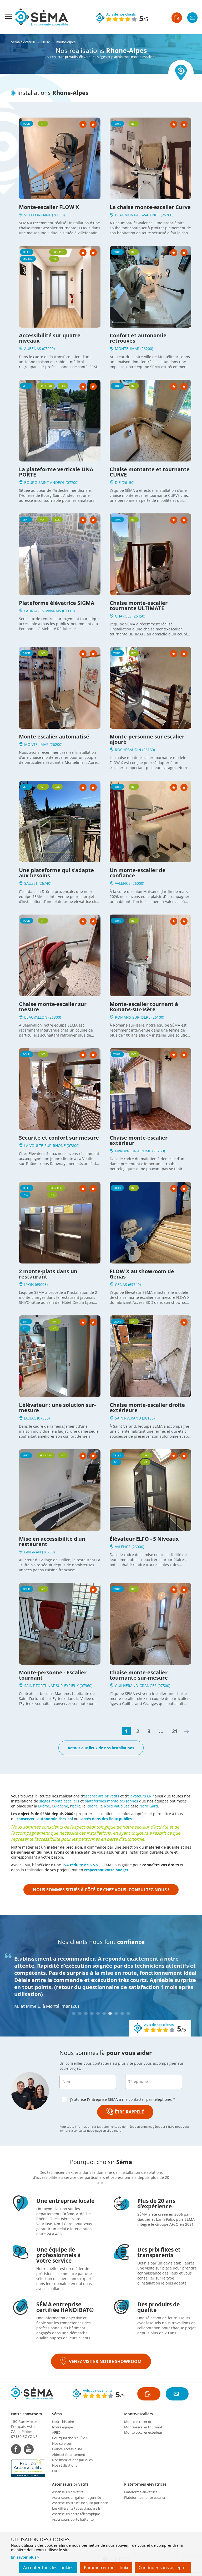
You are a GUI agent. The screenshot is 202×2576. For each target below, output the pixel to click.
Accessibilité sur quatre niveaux (50, 338)
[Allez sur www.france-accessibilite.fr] (29, 2468)
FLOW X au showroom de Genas (142, 1274)
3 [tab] (86, 2013)
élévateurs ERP (141, 1796)
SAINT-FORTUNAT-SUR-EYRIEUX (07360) (58, 1686)
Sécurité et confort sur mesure (59, 1138)
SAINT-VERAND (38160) (134, 1418)
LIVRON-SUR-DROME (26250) (139, 1151)
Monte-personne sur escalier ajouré (147, 739)
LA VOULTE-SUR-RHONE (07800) (51, 1146)
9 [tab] (122, 2013)
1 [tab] (74, 2013)
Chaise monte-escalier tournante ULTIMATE (139, 606)
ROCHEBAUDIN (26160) (134, 750)
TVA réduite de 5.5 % (81, 1865)
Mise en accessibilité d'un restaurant (52, 1541)
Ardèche (61, 1806)
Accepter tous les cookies (48, 2568)
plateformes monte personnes (111, 1801)
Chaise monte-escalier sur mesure (53, 1007)
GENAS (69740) (127, 1284)
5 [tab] (98, 2013)
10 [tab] (128, 2013)
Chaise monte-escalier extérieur (139, 1140)
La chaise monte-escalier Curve (150, 207)
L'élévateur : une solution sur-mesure (57, 1408)
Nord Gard (149, 1806)
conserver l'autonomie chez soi (45, 1819)
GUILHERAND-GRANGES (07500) (142, 1686)
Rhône (92, 1806)
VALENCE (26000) (129, 883)
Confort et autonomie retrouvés (138, 338)
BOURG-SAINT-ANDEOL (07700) (51, 482)
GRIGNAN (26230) (39, 1552)
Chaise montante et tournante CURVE (150, 472)
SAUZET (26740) (37, 883)
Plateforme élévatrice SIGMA (57, 603)
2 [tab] (80, 2013)
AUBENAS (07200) (39, 349)
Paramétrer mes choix (106, 2568)
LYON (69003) (35, 1284)
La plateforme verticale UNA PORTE (56, 472)
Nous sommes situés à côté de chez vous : (101, 1890)
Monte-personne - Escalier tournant (53, 1675)
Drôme (44, 1806)
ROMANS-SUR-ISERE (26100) (139, 1017)
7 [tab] (110, 2013)
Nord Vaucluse (117, 1806)
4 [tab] (92, 2013)
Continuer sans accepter (163, 2568)
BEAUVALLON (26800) (42, 1017)
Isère (76, 1806)
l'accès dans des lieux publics (106, 1819)
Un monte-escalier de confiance (138, 873)
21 (175, 1731)
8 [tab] (116, 2013)
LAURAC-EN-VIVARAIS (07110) (49, 611)
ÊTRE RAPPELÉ (129, 2112)
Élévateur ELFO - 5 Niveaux (144, 1539)
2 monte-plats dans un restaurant (48, 1274)
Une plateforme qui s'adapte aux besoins (56, 873)
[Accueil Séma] (42, 17)
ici (120, 2130)
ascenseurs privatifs (101, 1796)
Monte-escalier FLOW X (49, 207)
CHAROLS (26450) (130, 616)
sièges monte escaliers (59, 1801)
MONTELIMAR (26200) (133, 349)
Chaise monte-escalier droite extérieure (147, 1408)
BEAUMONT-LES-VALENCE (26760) (144, 215)
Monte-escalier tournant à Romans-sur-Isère (144, 1007)
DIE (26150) (124, 482)
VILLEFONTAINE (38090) (44, 215)
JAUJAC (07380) (36, 1418)
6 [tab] (104, 2013)
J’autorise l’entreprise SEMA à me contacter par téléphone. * (123, 2099)
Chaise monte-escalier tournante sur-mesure (139, 1675)
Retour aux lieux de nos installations (101, 1748)
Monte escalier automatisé (54, 737)
